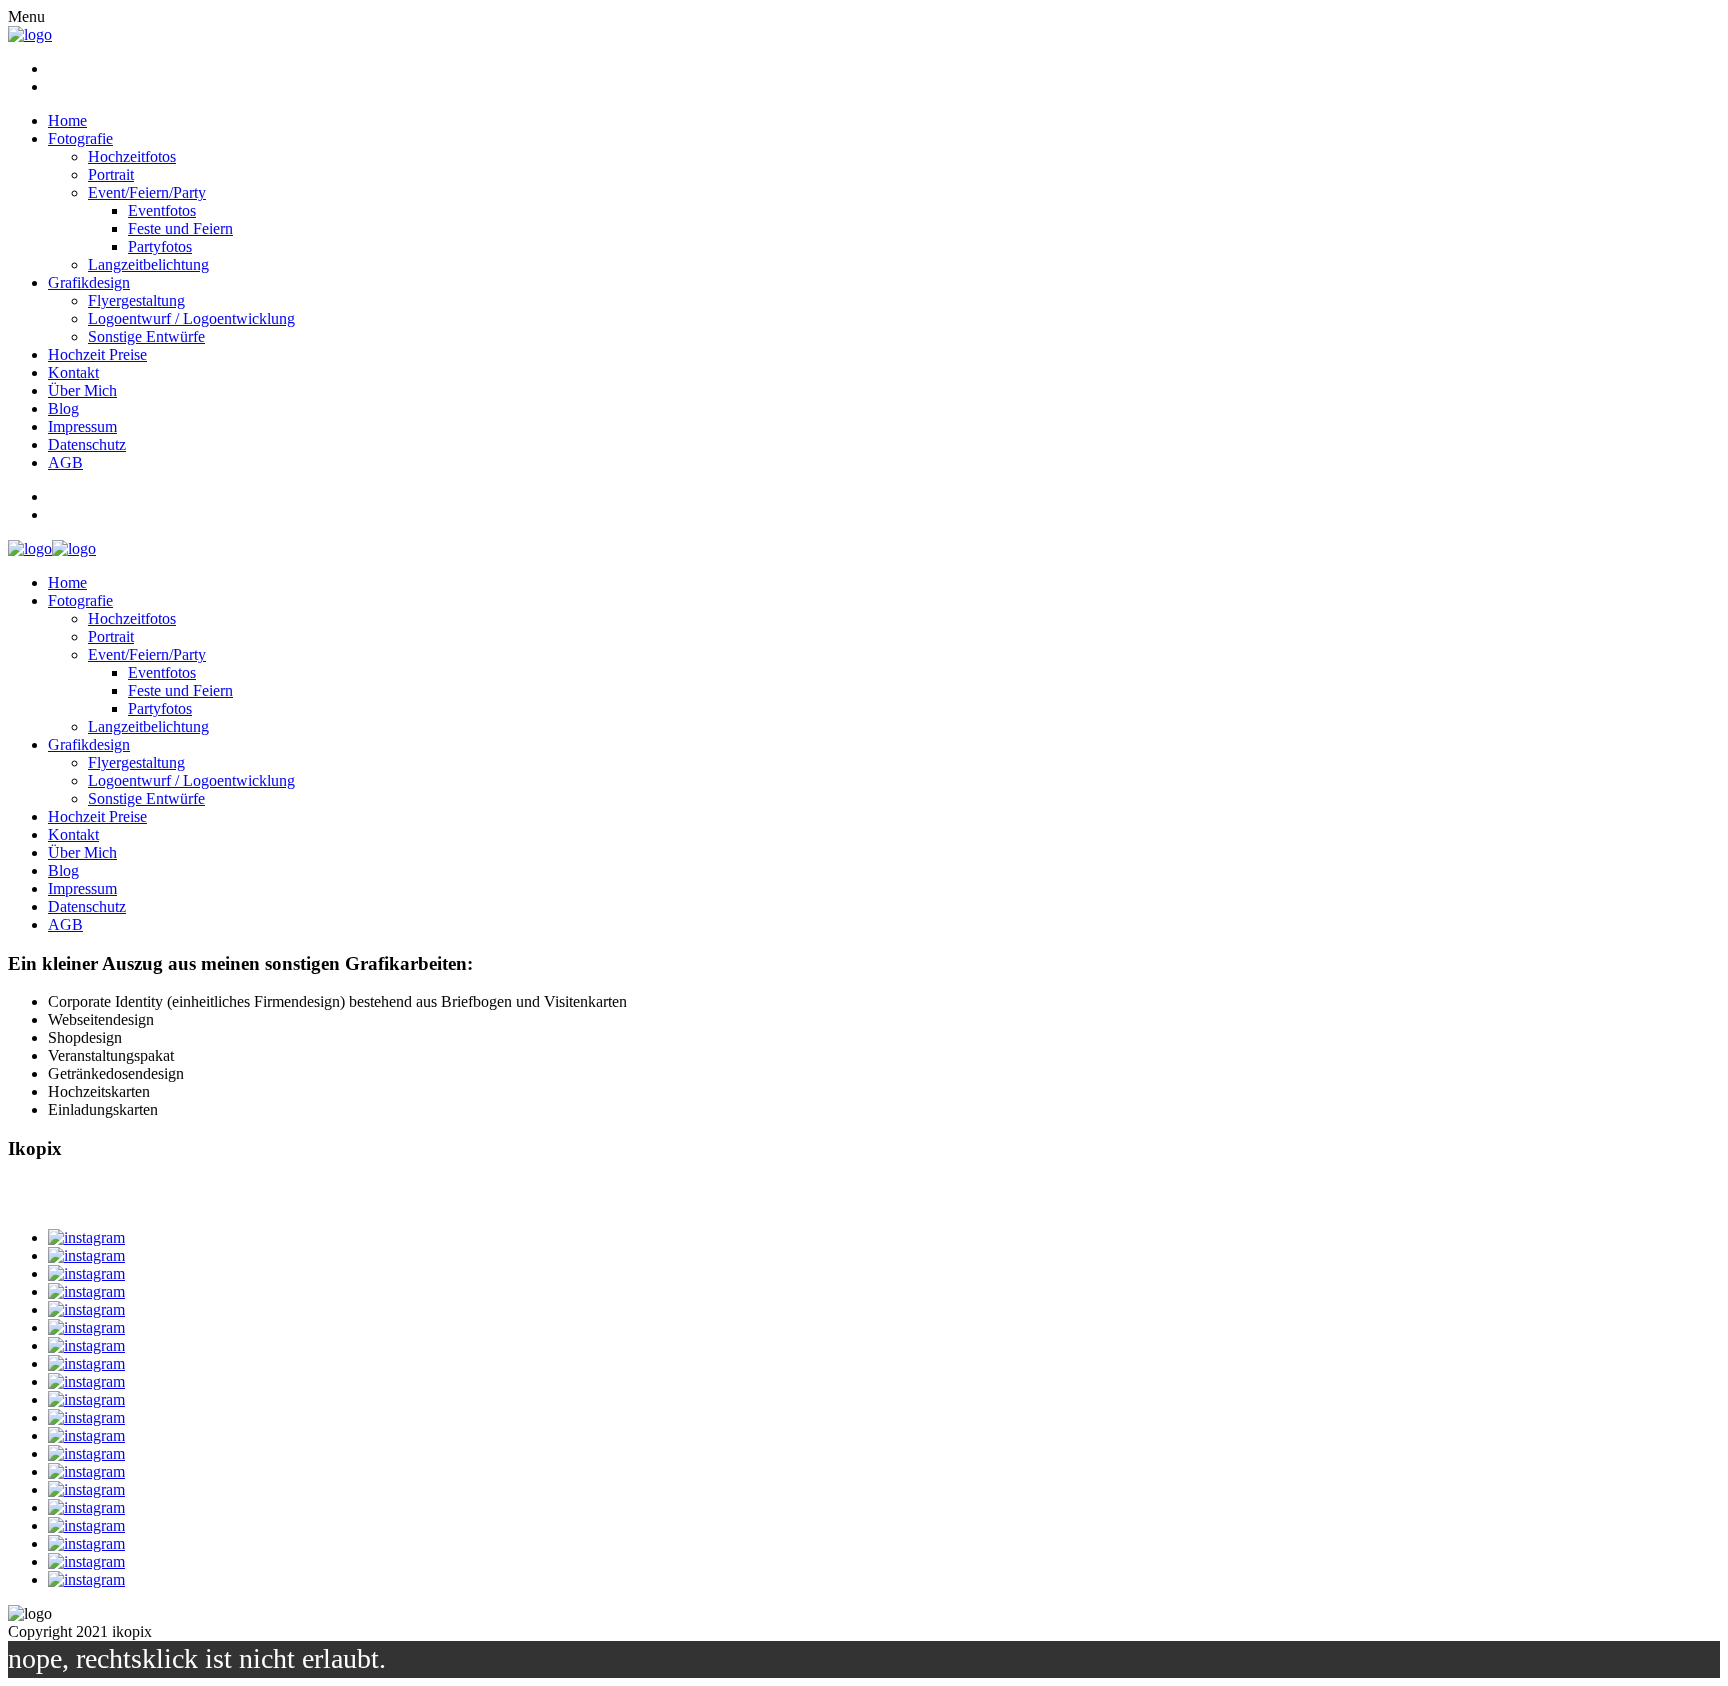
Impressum (82, 426)
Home (67, 120)
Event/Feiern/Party (147, 192)
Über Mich (82, 390)
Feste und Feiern (180, 228)
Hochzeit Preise (97, 354)
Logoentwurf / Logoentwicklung (191, 318)
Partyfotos (160, 246)
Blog (63, 408)
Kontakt (73, 372)
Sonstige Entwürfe (146, 336)
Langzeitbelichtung (148, 264)
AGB (65, 462)
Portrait (111, 174)
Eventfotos (162, 210)
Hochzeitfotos (132, 156)
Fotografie (80, 138)
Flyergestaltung (136, 300)
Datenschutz (87, 444)
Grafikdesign (89, 282)
